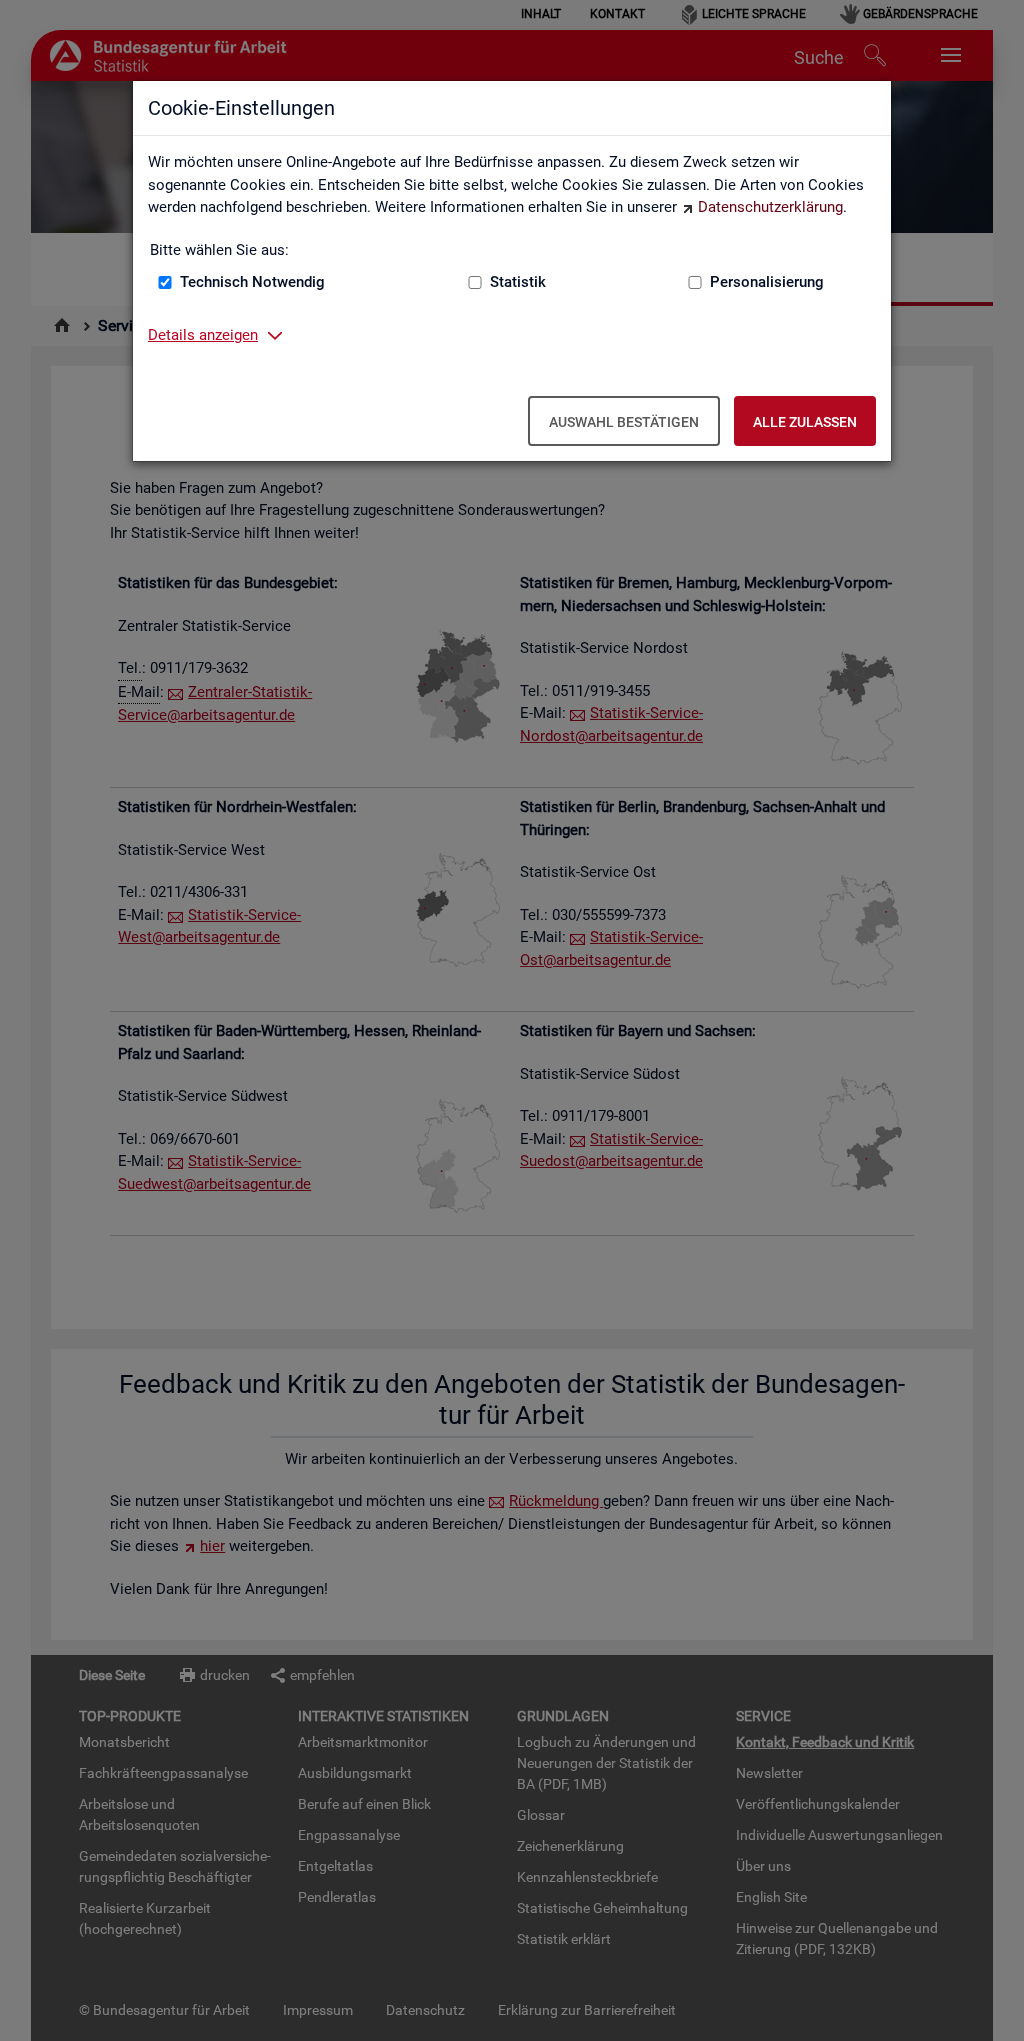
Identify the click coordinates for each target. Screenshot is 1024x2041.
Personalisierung (767, 282)
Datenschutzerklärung (770, 207)
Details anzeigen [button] (203, 335)
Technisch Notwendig (252, 282)
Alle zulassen (805, 422)
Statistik (518, 282)
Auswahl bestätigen (624, 422)
